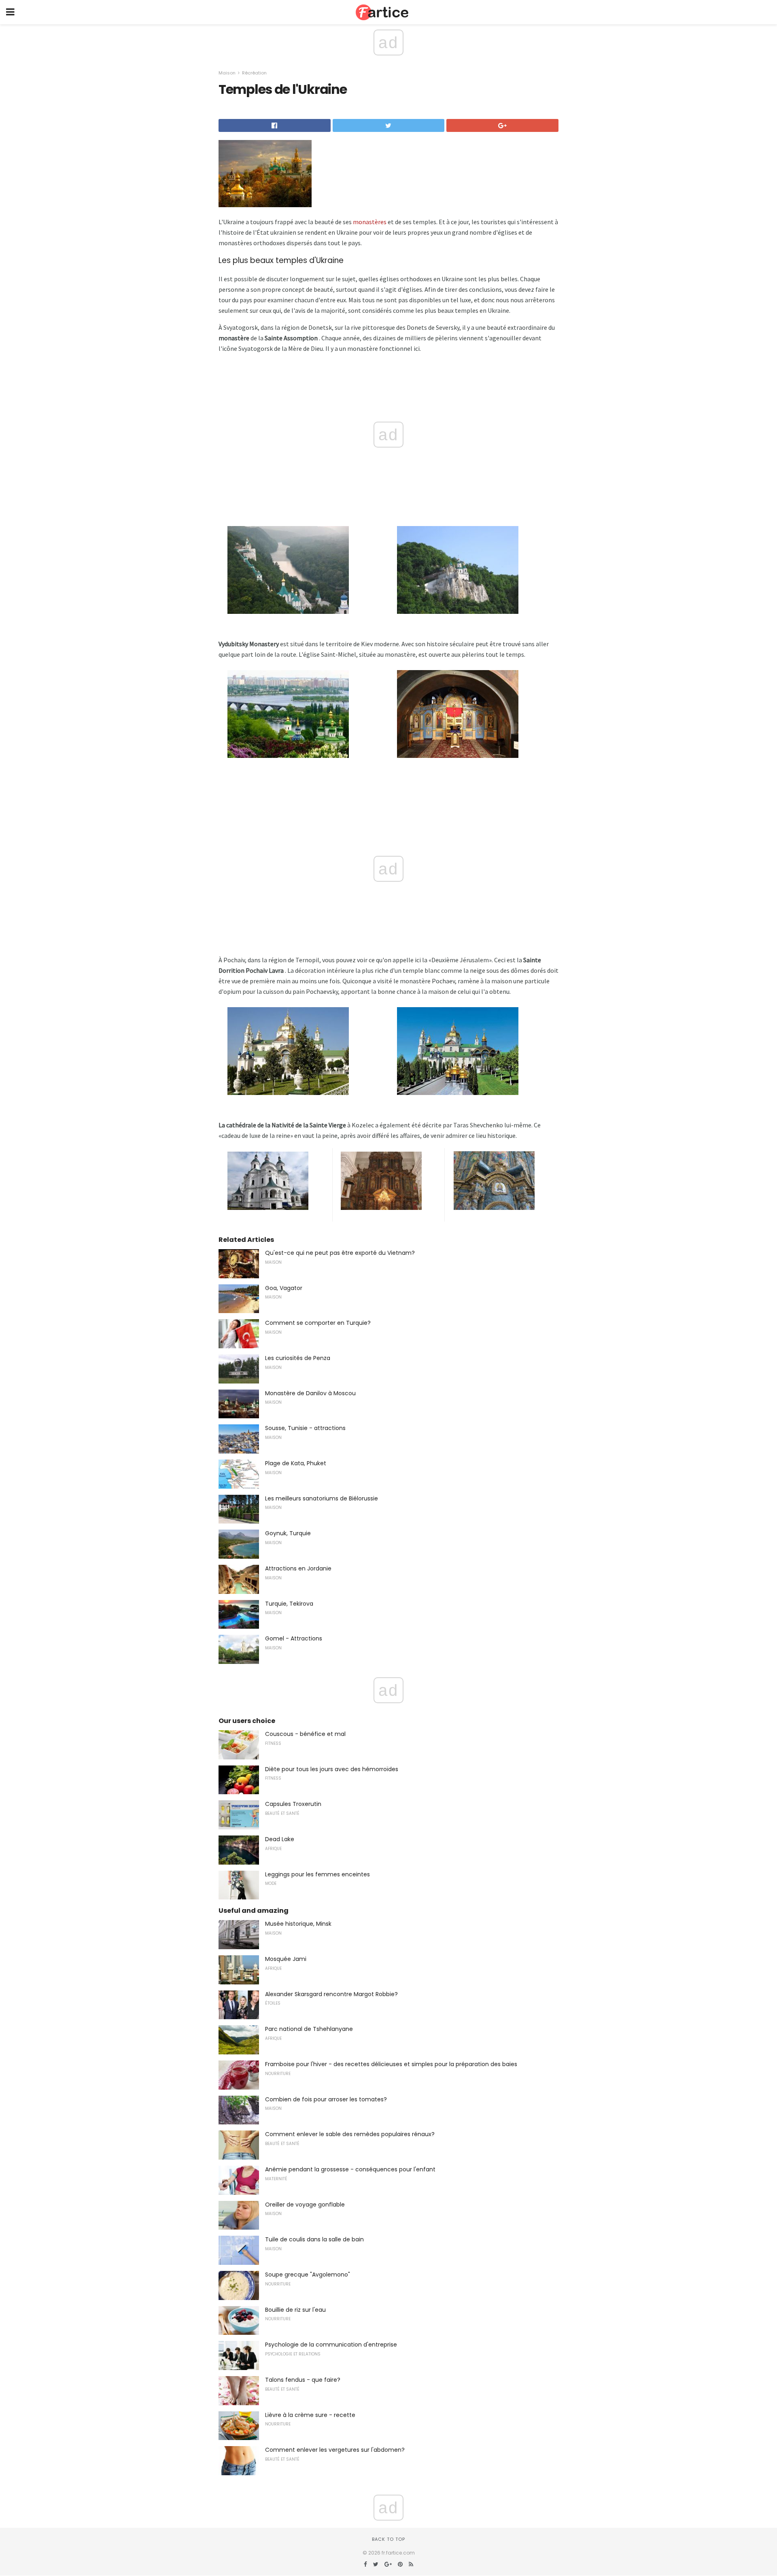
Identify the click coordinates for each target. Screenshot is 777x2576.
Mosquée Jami (286, 1959)
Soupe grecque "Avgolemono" (308, 2275)
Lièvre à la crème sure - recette (310, 2415)
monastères (370, 222)
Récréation (254, 73)
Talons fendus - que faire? (303, 2380)
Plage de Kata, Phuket (296, 1463)
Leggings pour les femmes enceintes (317, 1874)
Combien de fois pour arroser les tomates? (326, 2099)
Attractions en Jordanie (298, 1568)
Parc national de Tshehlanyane (309, 2029)
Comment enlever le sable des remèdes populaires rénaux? (350, 2134)
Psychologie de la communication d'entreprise (331, 2345)
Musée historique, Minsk (298, 1924)
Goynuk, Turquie (288, 1533)
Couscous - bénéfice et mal (305, 1734)
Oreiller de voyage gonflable (305, 2205)
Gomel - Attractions (294, 1638)
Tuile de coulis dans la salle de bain (314, 2239)
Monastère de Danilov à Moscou (310, 1393)
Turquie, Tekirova (289, 1604)
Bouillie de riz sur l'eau (295, 2310)
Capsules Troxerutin (293, 1804)
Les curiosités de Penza (298, 1358)
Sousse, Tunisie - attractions (305, 1428)
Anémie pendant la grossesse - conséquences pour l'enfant (350, 2169)
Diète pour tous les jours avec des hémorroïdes (332, 1769)
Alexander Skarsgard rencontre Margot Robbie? (331, 1994)
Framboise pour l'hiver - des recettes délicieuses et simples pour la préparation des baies (391, 2064)
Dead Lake (280, 1839)
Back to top (388, 2539)
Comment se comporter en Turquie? (318, 1323)
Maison (227, 73)
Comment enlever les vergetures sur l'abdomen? (335, 2450)
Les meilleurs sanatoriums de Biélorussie (322, 1498)
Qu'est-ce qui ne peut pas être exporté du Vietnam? (340, 1253)
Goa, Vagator (284, 1288)
